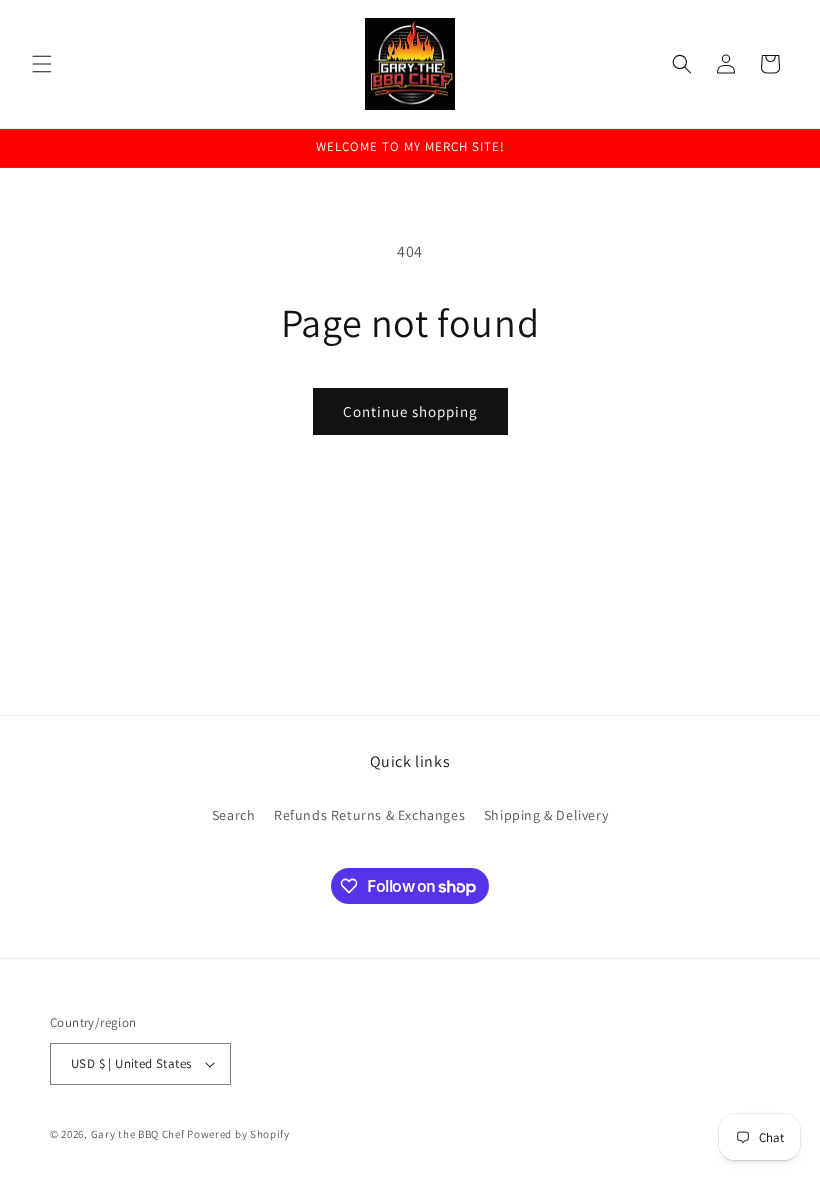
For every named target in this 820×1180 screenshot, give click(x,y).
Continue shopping (410, 411)
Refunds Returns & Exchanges (369, 815)
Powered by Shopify (238, 1134)
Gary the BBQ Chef (138, 1134)
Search (234, 815)
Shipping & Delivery (546, 815)
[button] (42, 64)
